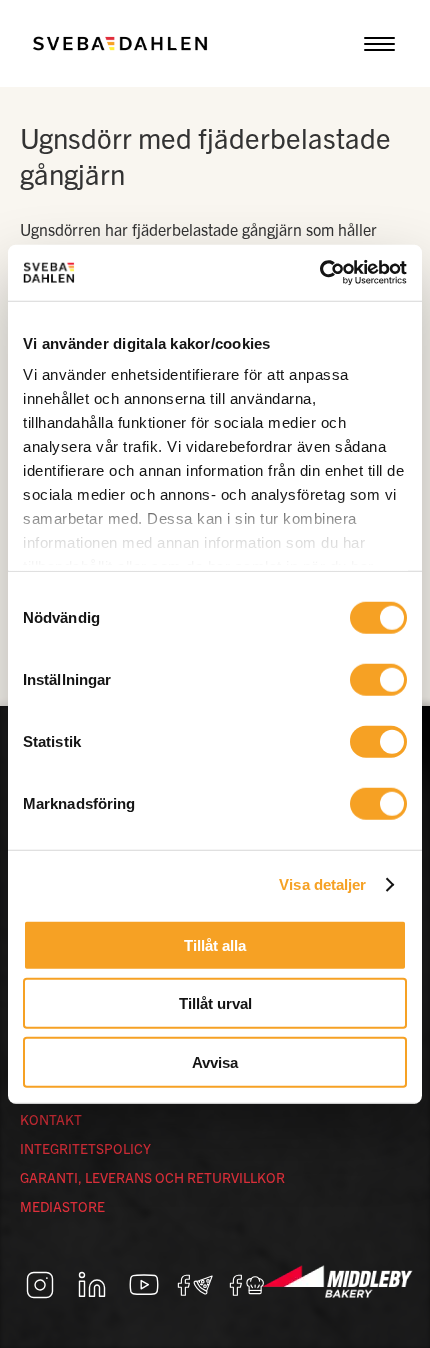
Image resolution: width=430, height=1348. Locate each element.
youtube (144, 1285)
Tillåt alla (215, 944)
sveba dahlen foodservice (196, 1285)
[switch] (378, 679)
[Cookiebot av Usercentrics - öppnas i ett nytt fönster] (319, 273)
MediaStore (62, 1206)
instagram (40, 1285)
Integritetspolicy (85, 1148)
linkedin (92, 1285)
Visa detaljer (322, 884)
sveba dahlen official (248, 1285)
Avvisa (215, 1061)
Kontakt (51, 1119)
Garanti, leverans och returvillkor (152, 1177)
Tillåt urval (215, 1003)
